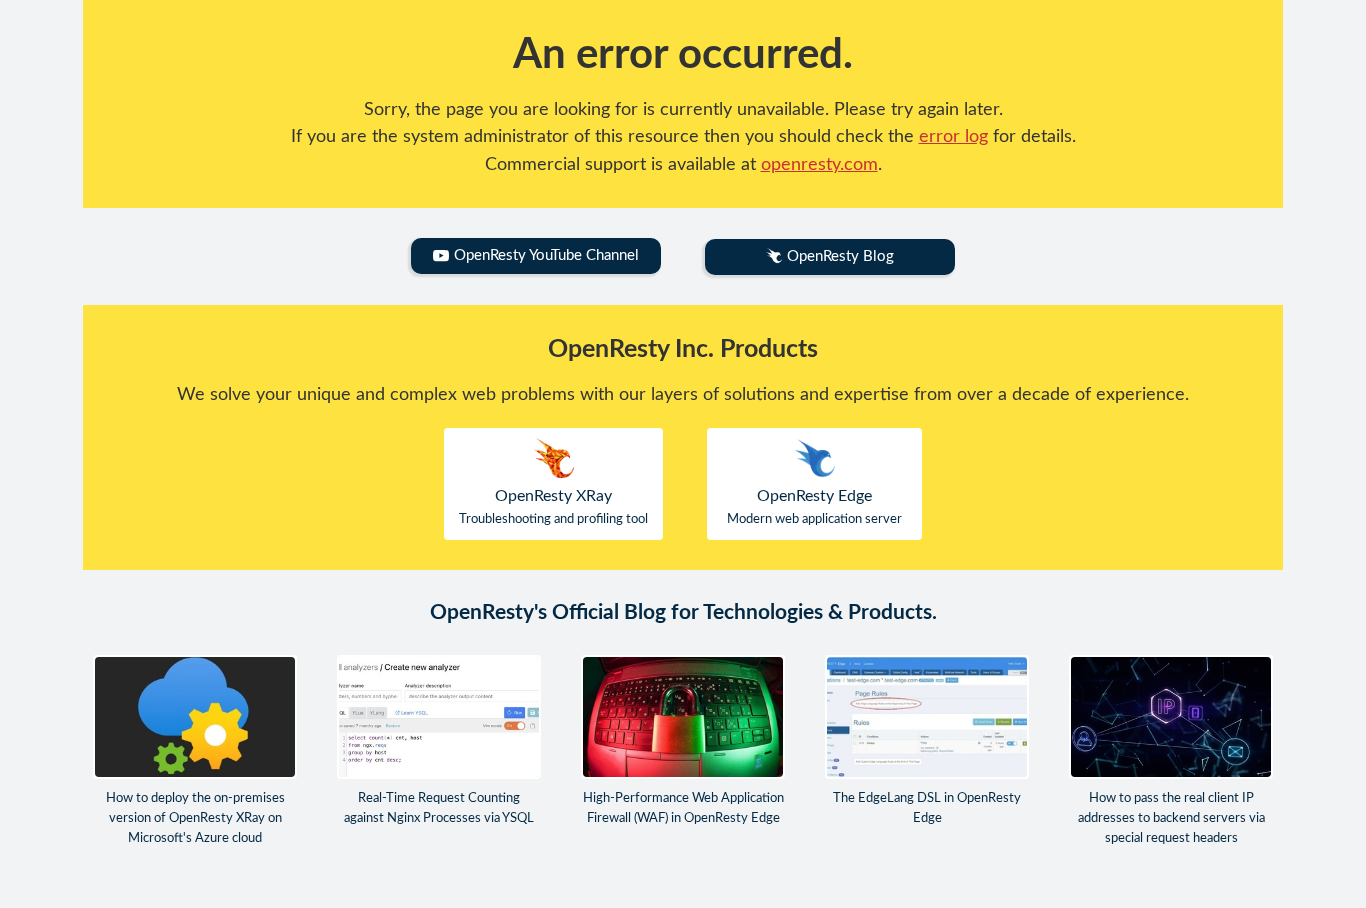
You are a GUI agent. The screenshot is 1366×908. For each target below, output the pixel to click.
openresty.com (819, 164)
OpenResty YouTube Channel (546, 255)
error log (953, 136)
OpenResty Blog (840, 256)
